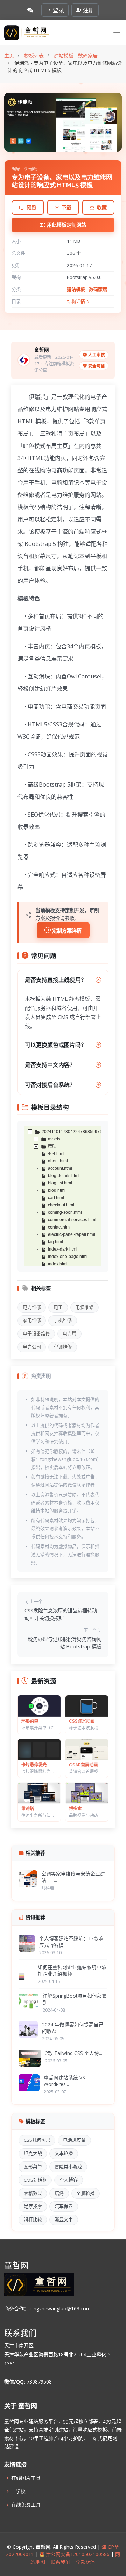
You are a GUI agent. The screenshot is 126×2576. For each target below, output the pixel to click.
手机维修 (63, 1320)
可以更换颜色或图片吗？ (56, 1045)
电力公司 (32, 1347)
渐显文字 (64, 2219)
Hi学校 (18, 2491)
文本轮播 (64, 2153)
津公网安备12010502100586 (77, 2554)
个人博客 (69, 2180)
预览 (31, 207)
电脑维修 (84, 1307)
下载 (66, 207)
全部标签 (85, 2562)
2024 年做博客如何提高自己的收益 (73, 2028)
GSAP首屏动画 (83, 1765)
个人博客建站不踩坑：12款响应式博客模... (71, 1942)
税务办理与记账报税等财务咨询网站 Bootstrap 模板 (65, 1643)
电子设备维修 (36, 1333)
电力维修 (32, 1307)
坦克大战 (33, 2153)
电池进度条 (74, 2140)
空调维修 (63, 1347)
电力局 (69, 1333)
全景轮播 (85, 2193)
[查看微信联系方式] (30, 10)
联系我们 (61, 2562)
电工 (58, 1307)
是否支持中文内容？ (50, 1065)
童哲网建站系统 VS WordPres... (64, 2081)
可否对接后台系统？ (50, 1085)
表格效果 (33, 2193)
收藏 (102, 207)
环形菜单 (30, 1721)
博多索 (75, 1808)
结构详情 (76, 301)
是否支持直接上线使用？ (56, 980)
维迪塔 (28, 1808)
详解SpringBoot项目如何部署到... (75, 1999)
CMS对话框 (35, 2180)
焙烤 (59, 2193)
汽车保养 (64, 2206)
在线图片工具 (26, 2478)
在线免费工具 (26, 2505)
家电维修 (32, 1320)
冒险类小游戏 (68, 2167)
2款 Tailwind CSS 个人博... (74, 2053)
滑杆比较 (33, 2219)
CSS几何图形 (37, 2140)
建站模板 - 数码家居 (87, 289)
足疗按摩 (33, 2206)
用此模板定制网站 (66, 225)
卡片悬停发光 (34, 1765)
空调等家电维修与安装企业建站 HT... (73, 1877)
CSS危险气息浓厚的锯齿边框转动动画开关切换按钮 (61, 1614)
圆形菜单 (33, 2167)
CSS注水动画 (82, 1721)
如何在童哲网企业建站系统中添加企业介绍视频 (72, 1970)
